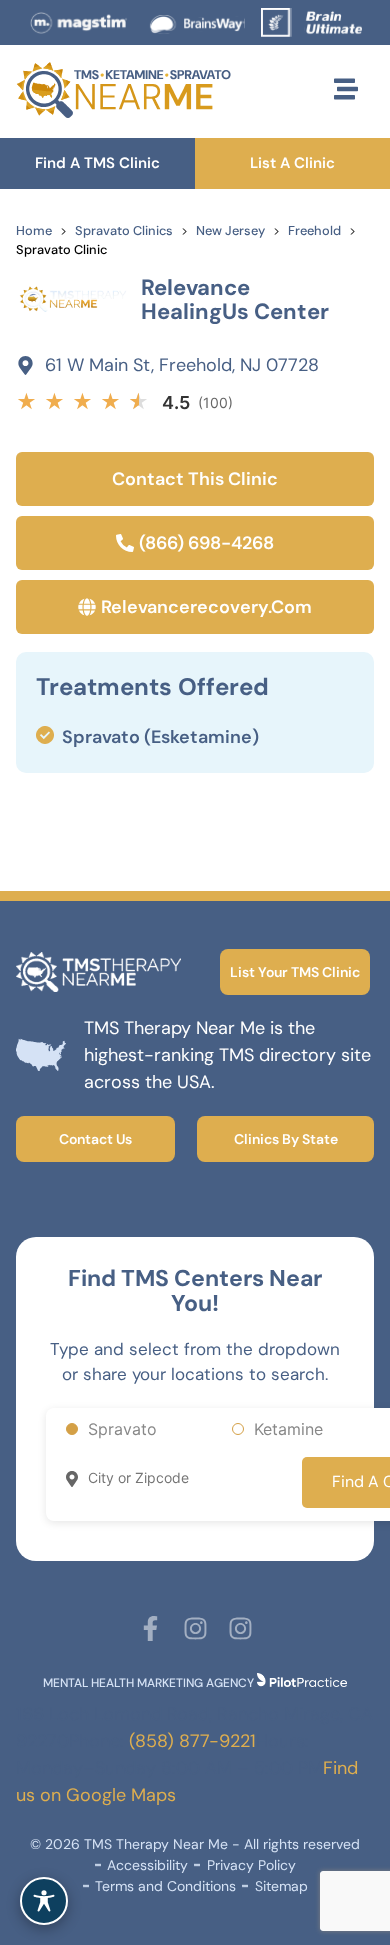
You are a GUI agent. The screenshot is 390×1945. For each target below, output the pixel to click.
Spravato (122, 1429)
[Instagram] (195, 1628)
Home (34, 230)
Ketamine (288, 1429)
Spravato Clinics (124, 230)
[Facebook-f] (150, 1628)
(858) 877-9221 (192, 1741)
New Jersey (230, 230)
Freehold (314, 230)
